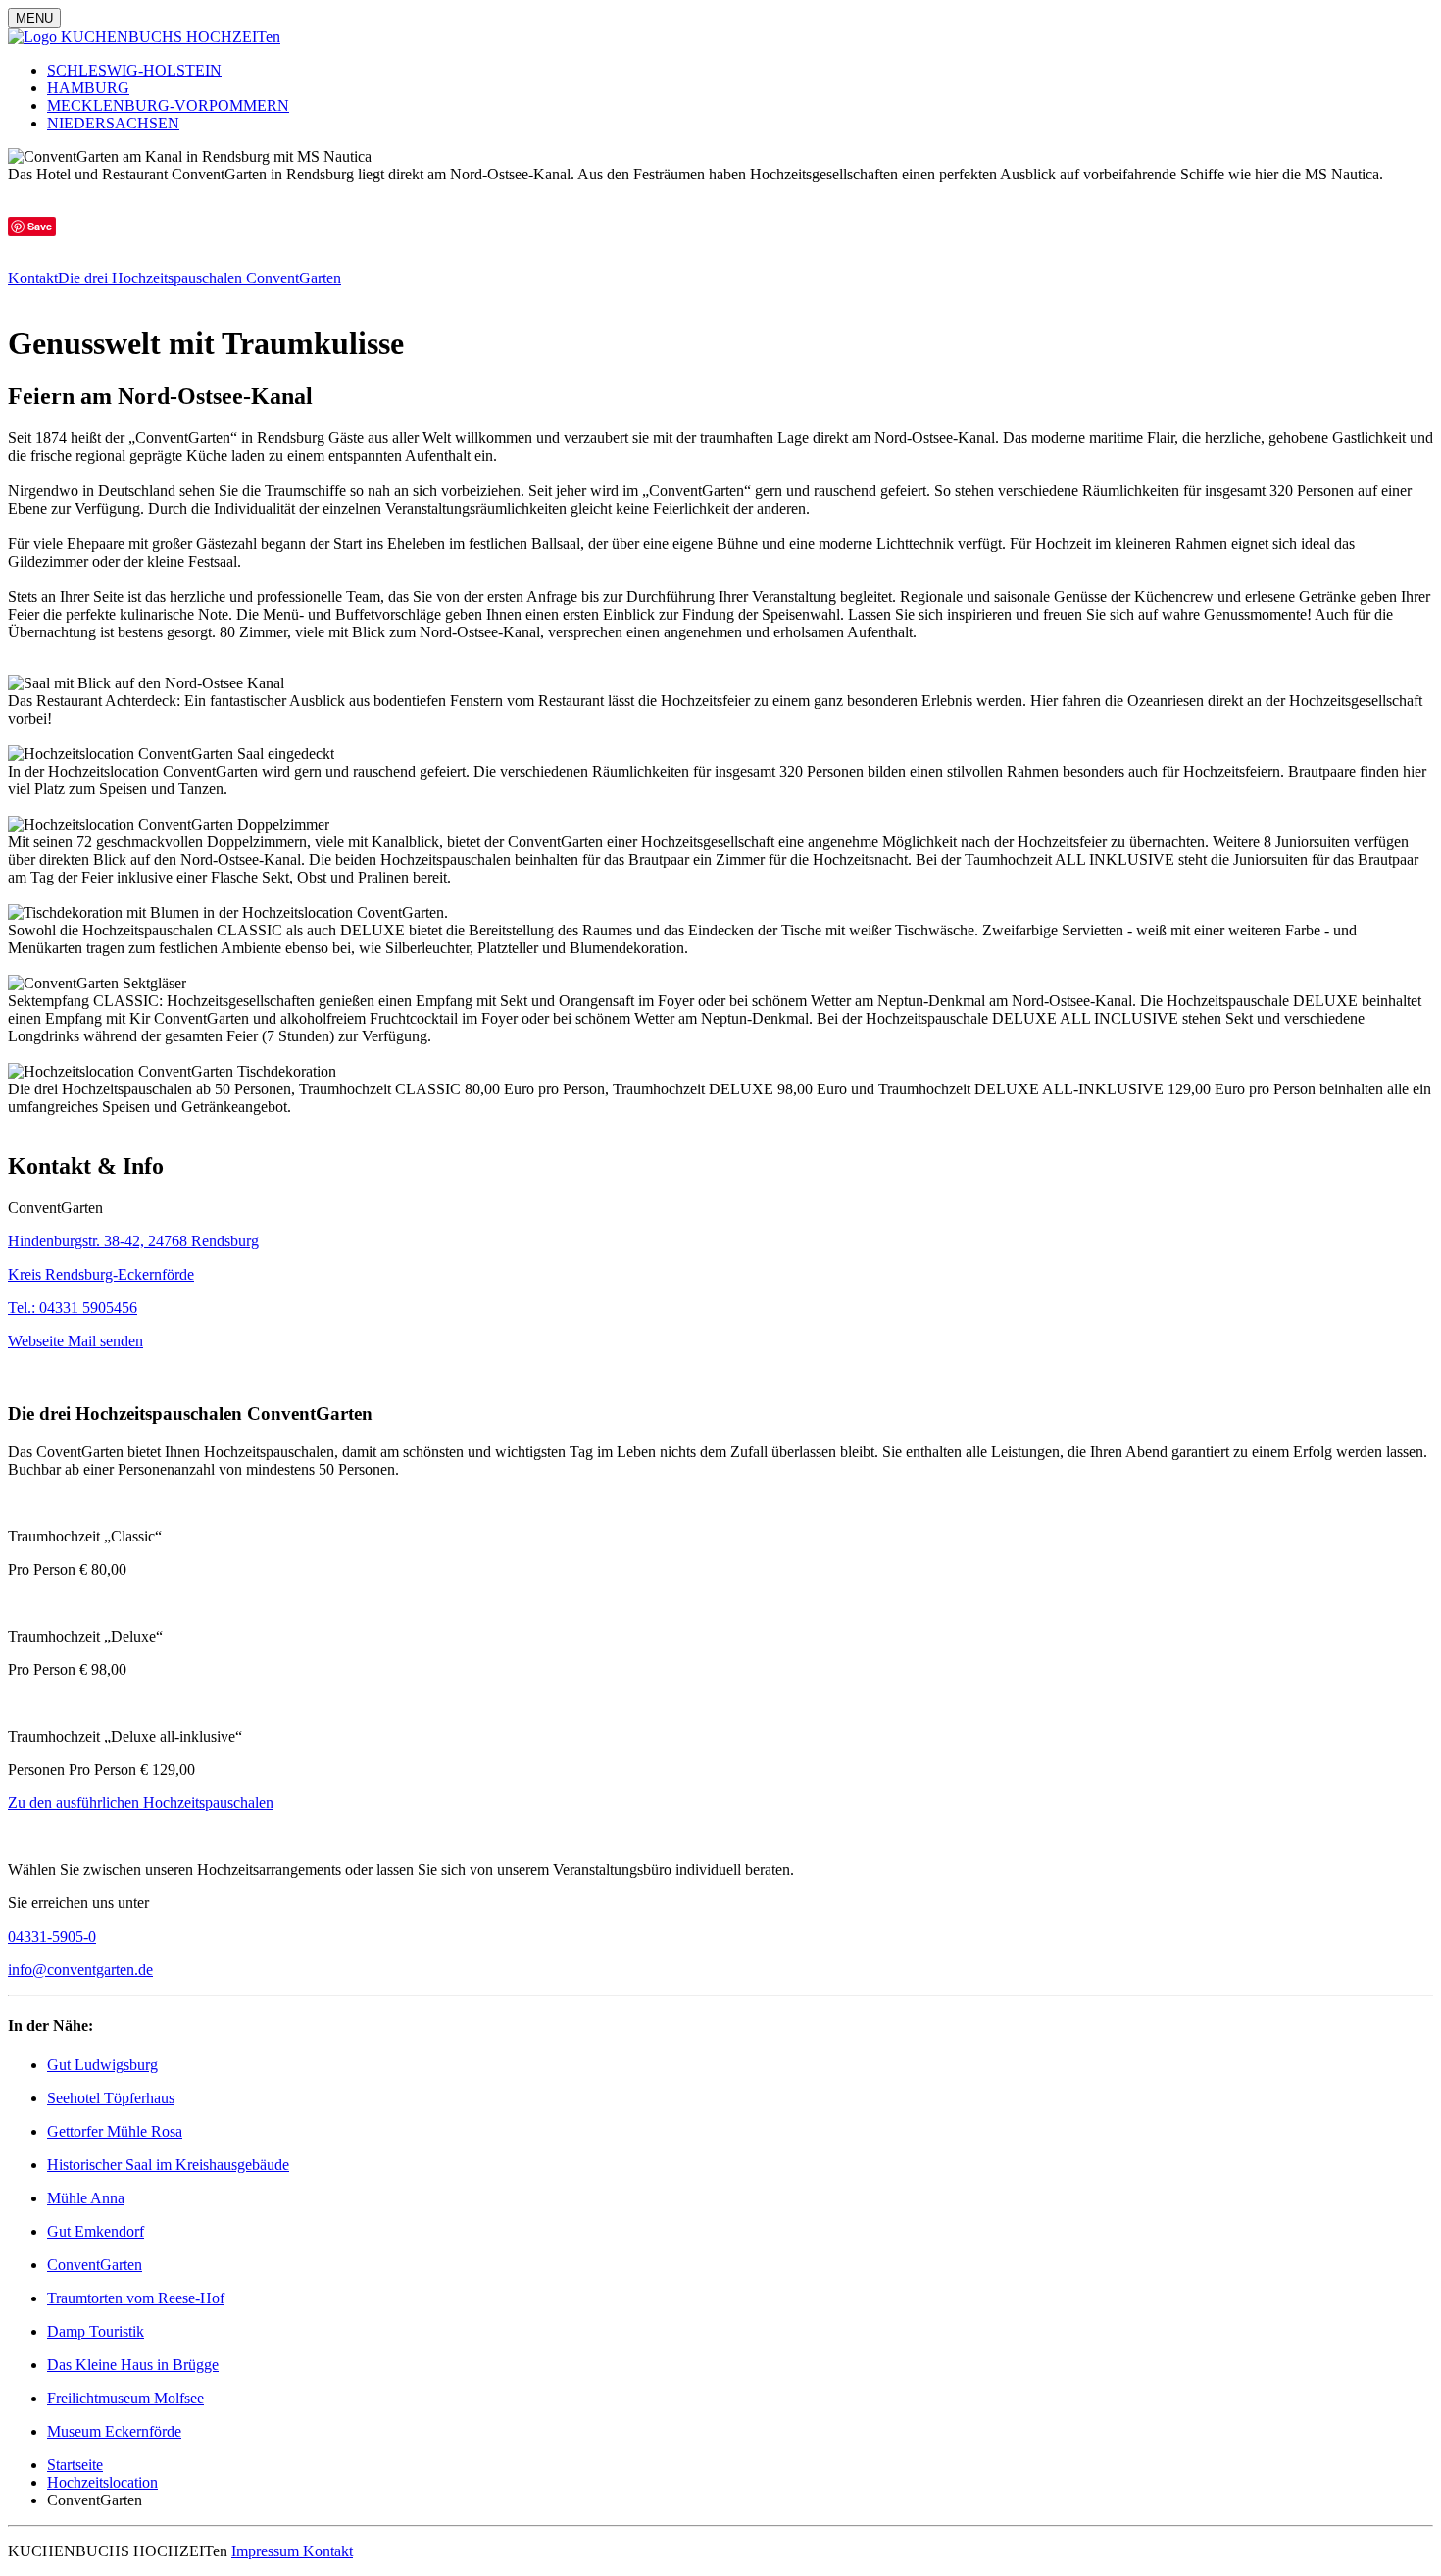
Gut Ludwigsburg (102, 2065)
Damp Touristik (96, 2331)
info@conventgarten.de (80, 1970)
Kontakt (33, 278)
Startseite (75, 2465)
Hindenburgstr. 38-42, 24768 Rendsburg (133, 1241)
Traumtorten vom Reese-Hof (136, 2298)
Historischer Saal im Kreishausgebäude (168, 2165)
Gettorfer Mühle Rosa (115, 2131)
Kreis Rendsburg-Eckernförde (101, 1274)
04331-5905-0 (52, 1936)
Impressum (267, 2551)
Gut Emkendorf (96, 2231)
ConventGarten (95, 2265)
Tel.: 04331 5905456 (73, 1308)
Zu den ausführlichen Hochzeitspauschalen (141, 1803)
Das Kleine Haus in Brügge (133, 2365)
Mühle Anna (86, 2198)
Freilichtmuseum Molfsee (125, 2398)
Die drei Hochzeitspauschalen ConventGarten (199, 278)
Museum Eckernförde (114, 2431)
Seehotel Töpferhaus (111, 2098)
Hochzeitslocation (102, 2482)
